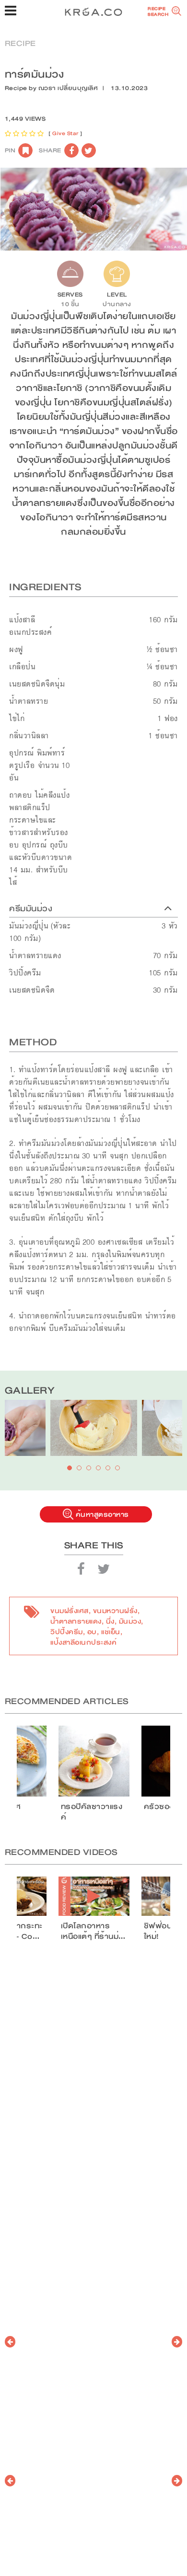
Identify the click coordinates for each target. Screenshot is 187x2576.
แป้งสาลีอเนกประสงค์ (83, 1642)
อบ (92, 1632)
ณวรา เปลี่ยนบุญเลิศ (68, 88)
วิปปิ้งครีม (67, 1632)
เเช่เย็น (111, 1632)
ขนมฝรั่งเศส (70, 1611)
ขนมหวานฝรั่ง (115, 1611)
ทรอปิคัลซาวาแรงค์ (92, 1812)
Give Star (65, 133)
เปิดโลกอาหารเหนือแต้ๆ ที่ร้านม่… (93, 1931)
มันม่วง (130, 1621)
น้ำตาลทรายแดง (76, 1621)
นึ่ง (110, 1621)
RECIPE (20, 43)
